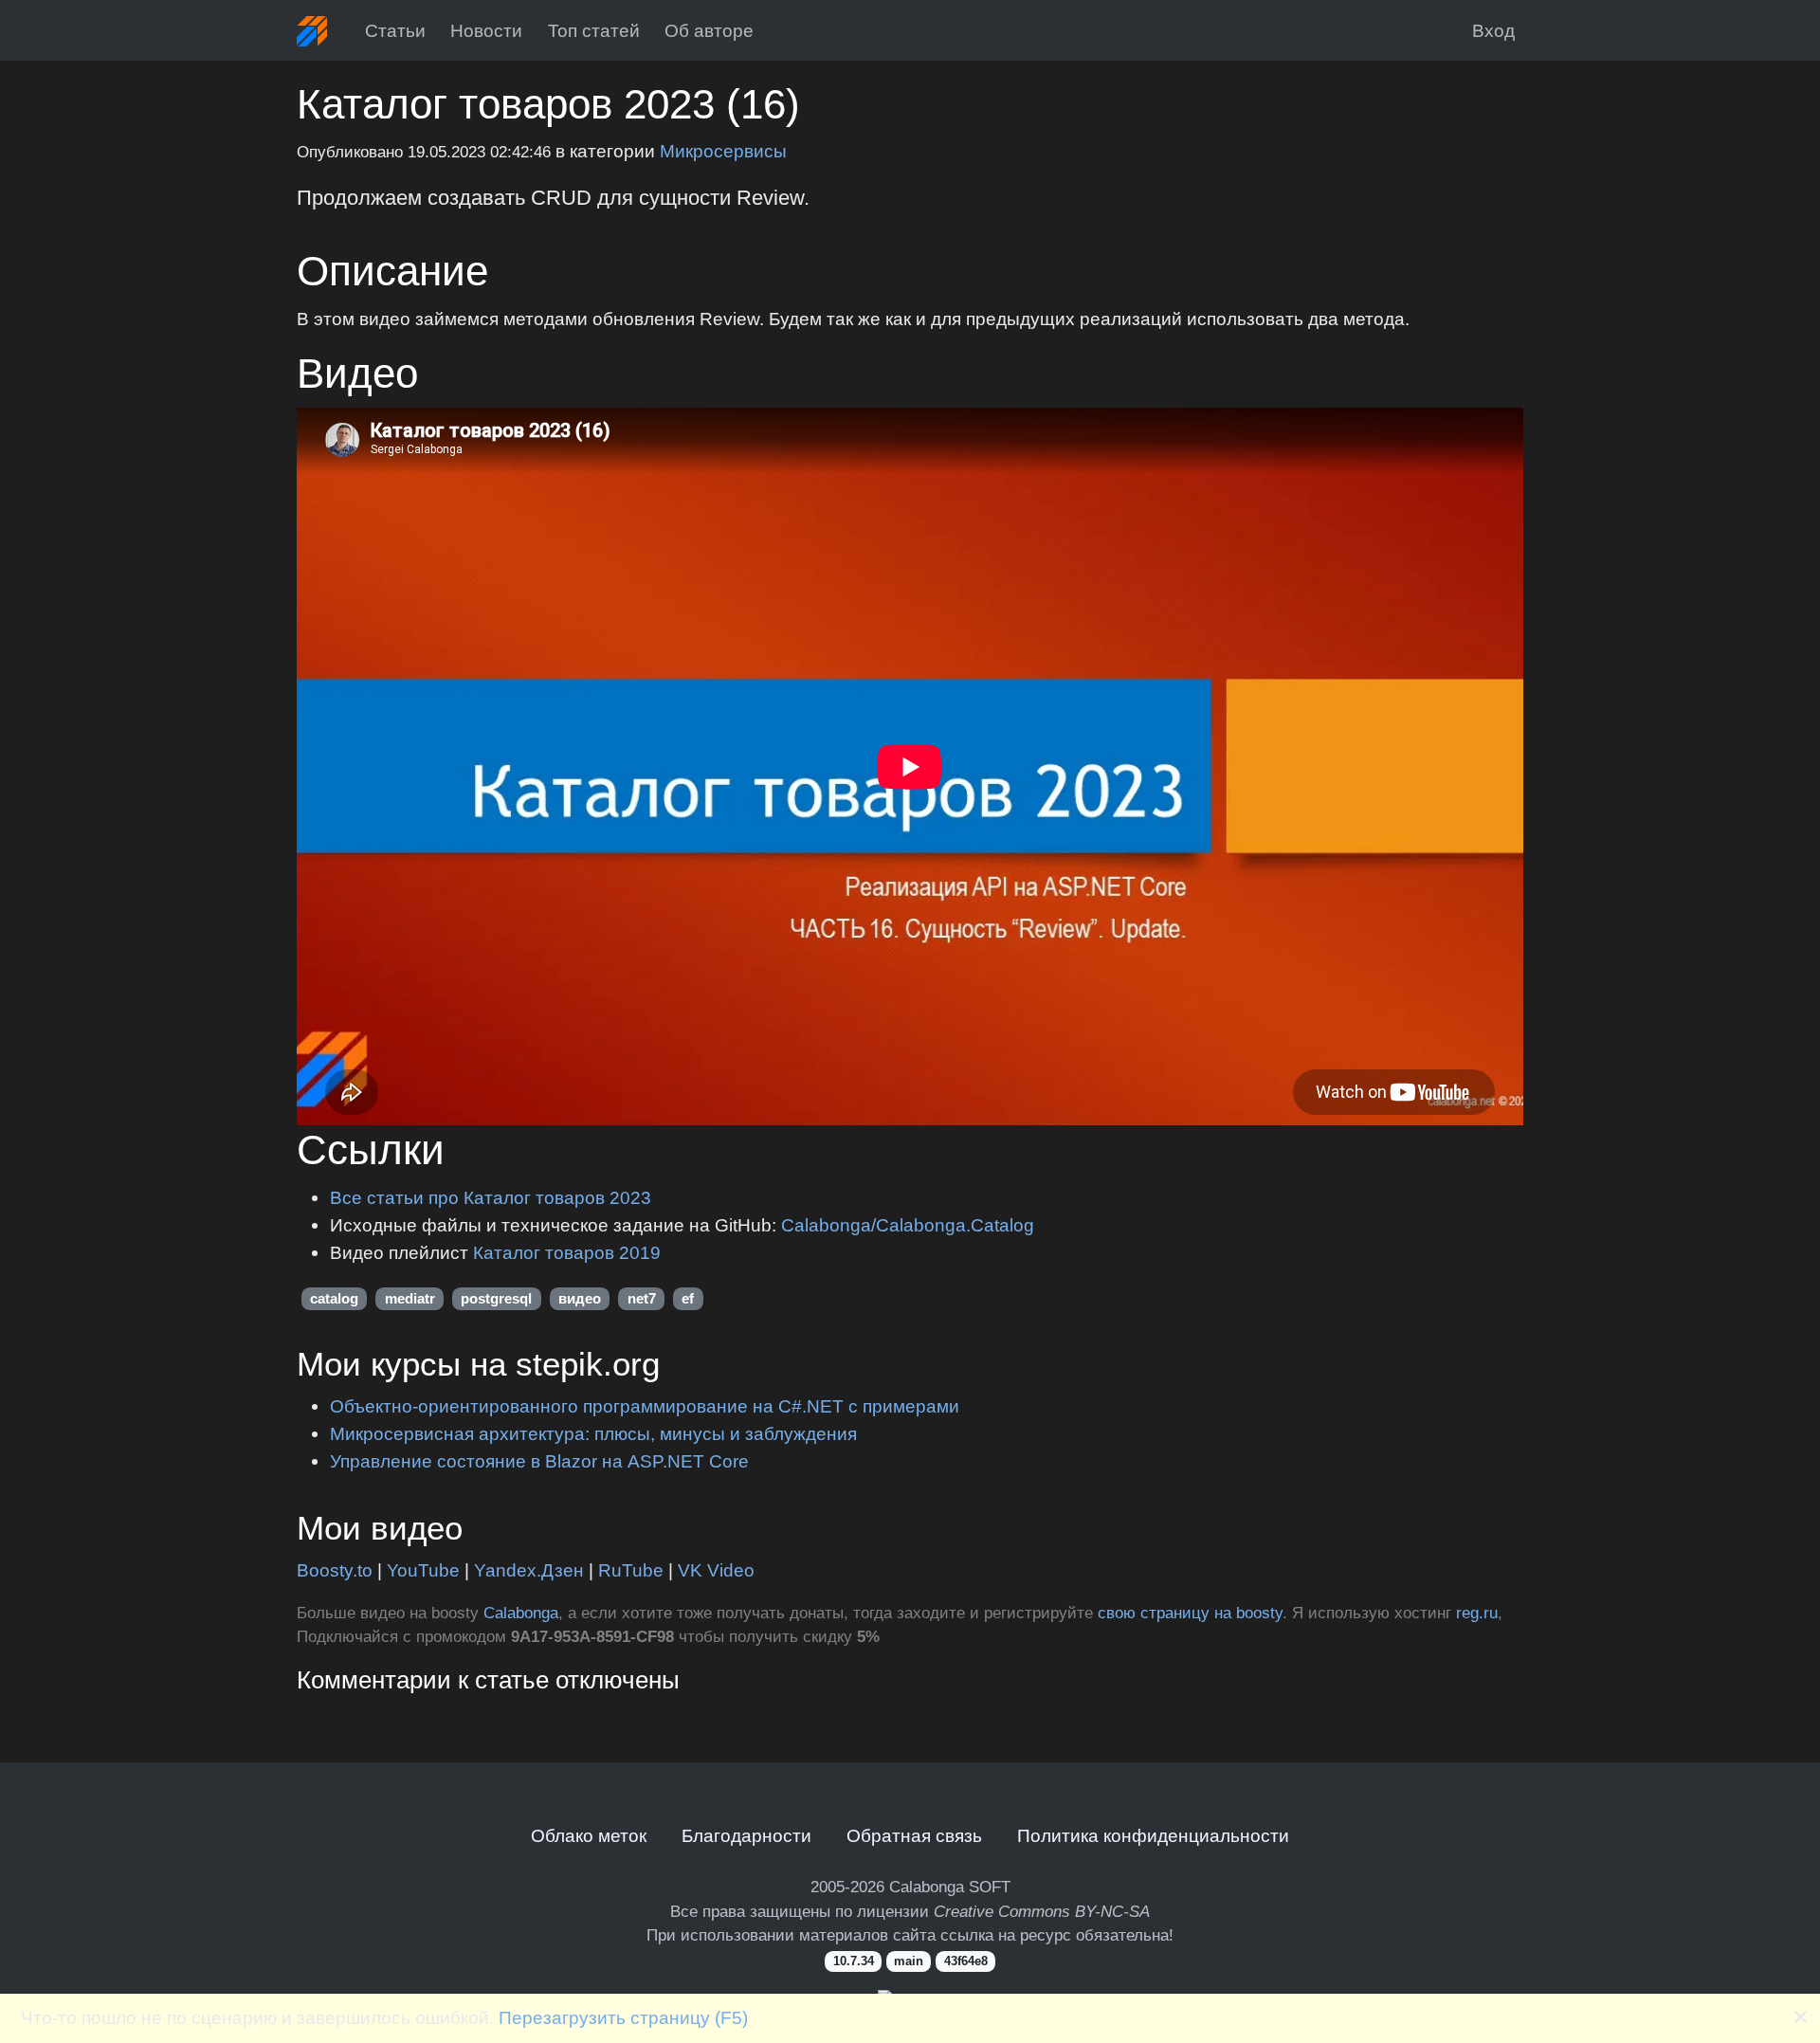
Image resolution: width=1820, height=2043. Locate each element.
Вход (1493, 30)
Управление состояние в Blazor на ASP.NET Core (539, 1461)
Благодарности (746, 1835)
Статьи (395, 30)
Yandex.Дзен (529, 1570)
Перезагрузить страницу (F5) (623, 2017)
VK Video (716, 1570)
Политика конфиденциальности (1153, 1835)
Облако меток (589, 1835)
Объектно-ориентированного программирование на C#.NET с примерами (645, 1406)
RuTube (631, 1570)
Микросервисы (723, 151)
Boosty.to (335, 1570)
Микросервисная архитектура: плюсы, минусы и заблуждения (593, 1433)
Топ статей (594, 30)
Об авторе (709, 30)
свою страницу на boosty (1190, 1613)
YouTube (423, 1570)
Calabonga (521, 1613)
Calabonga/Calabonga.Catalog (908, 1225)
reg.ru (1477, 1613)
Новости (486, 30)
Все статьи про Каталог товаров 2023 (491, 1197)
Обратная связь (914, 1835)
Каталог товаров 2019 (567, 1252)
